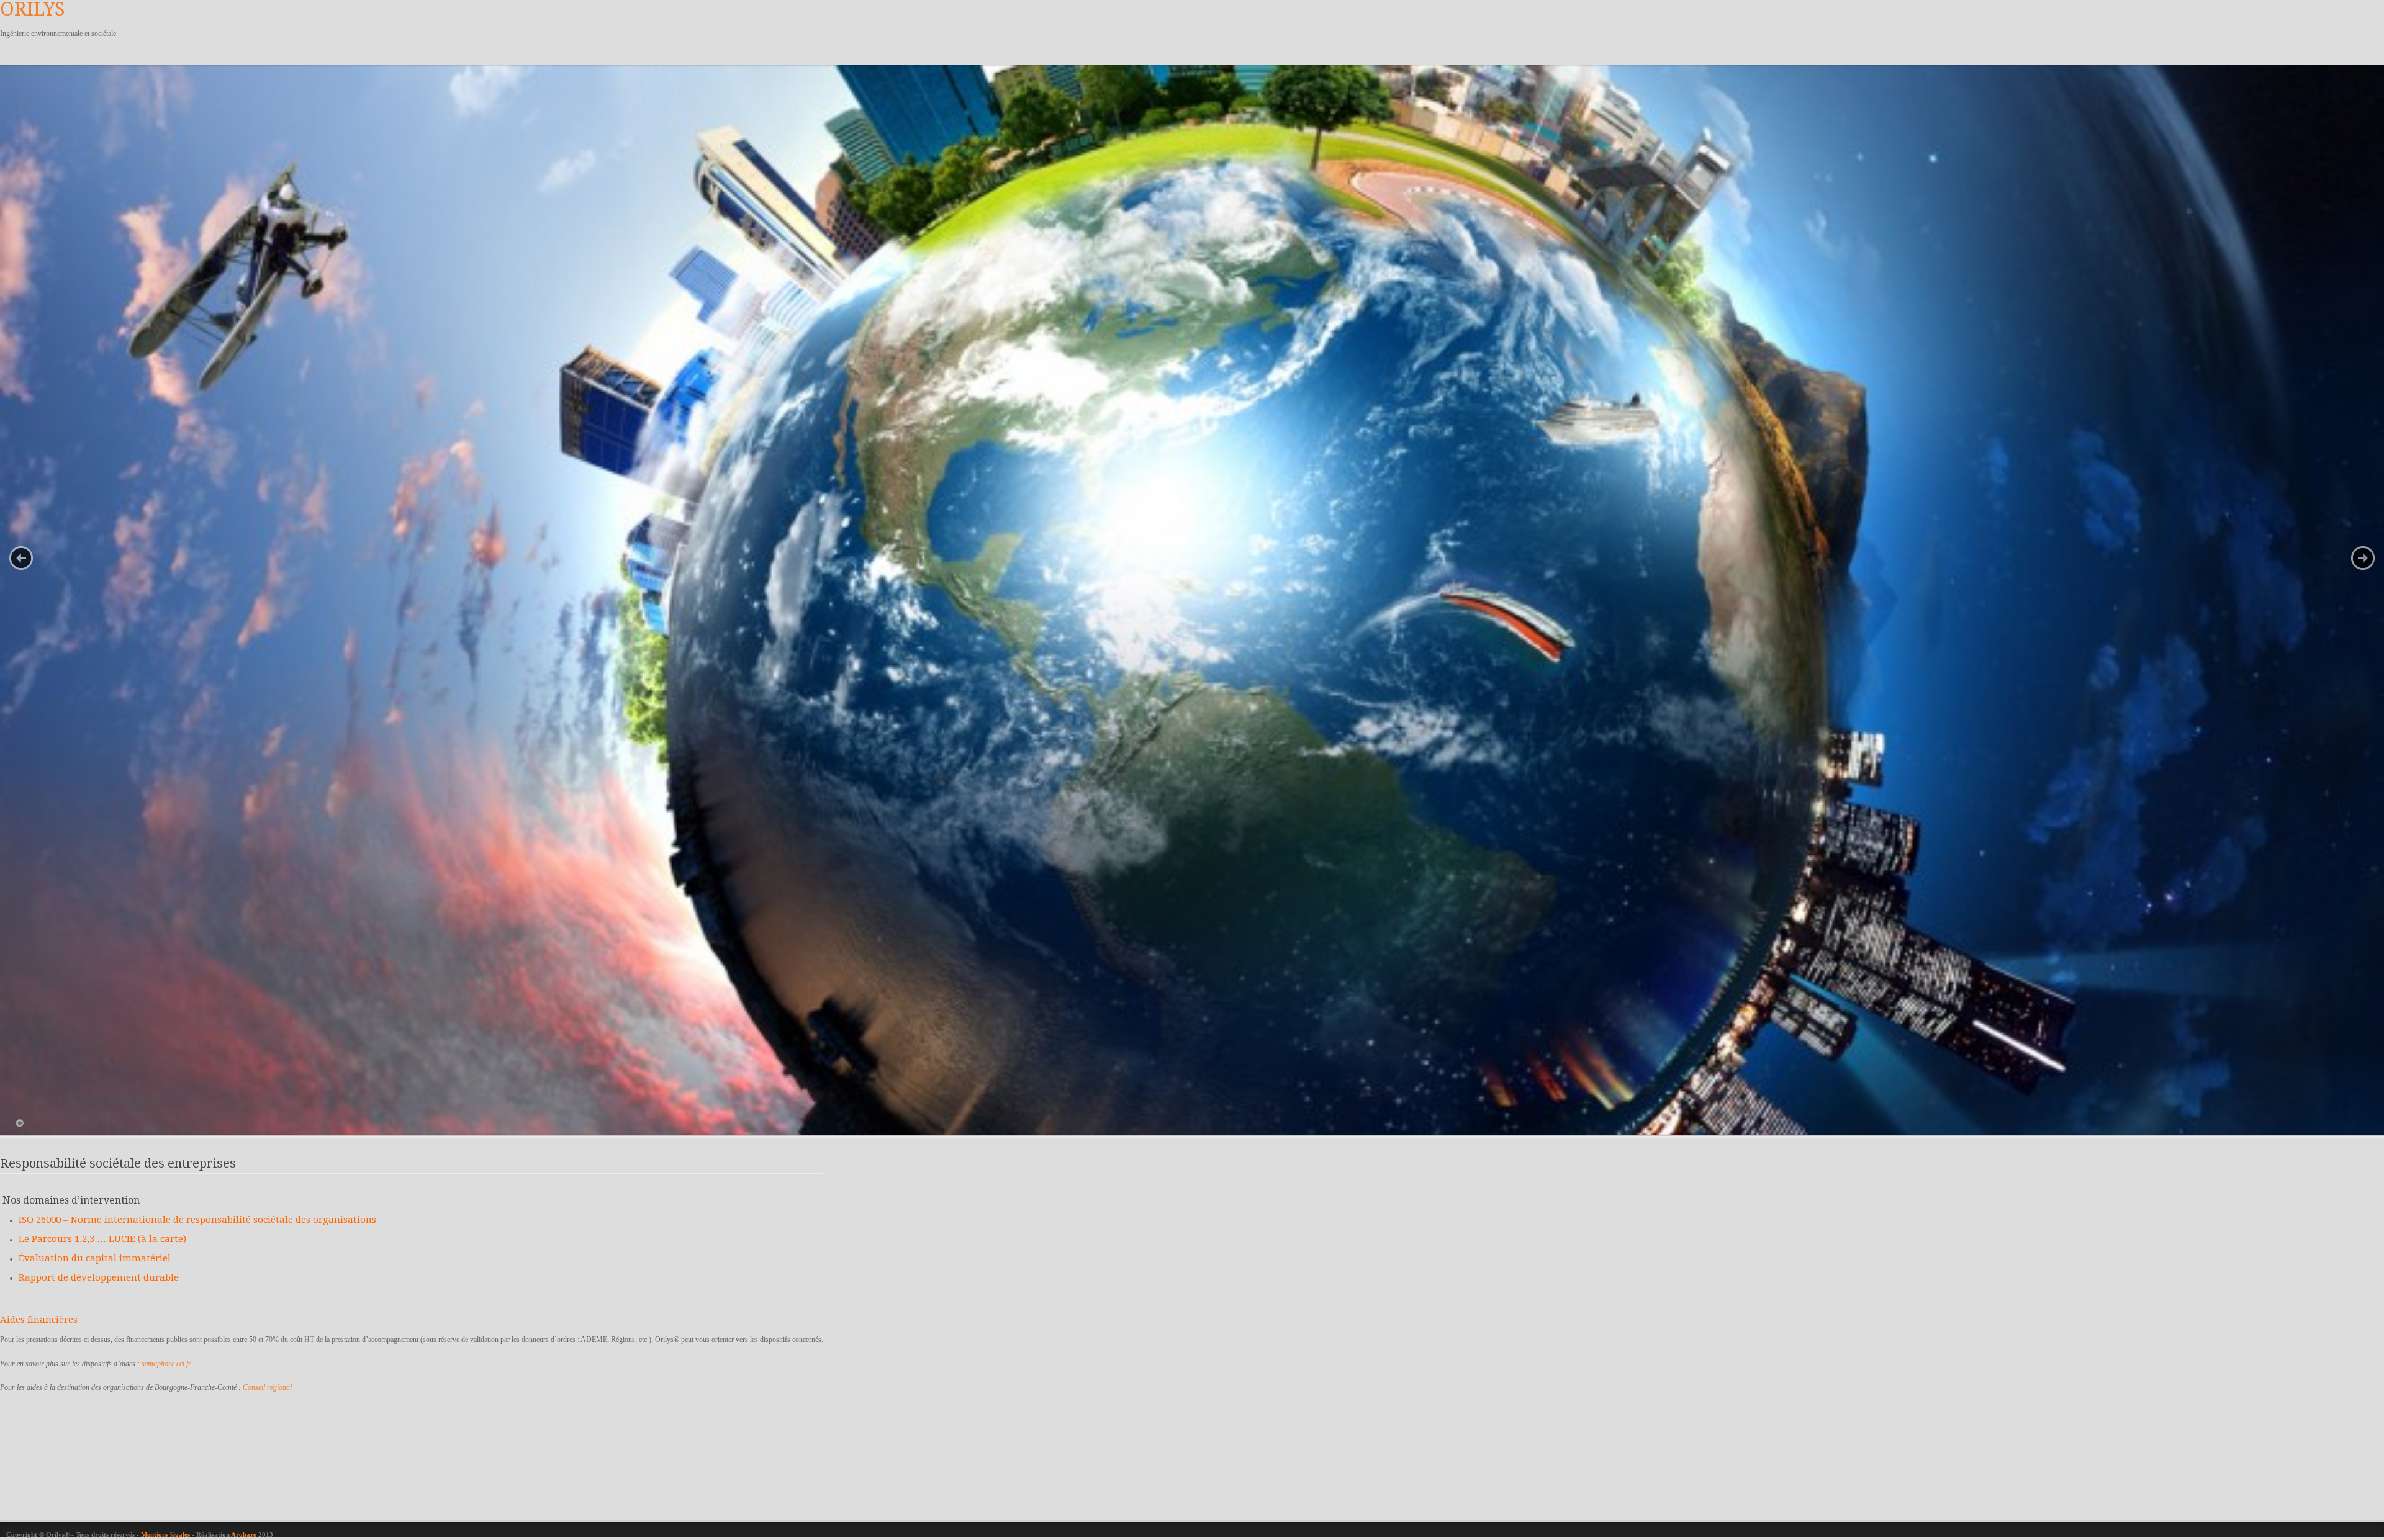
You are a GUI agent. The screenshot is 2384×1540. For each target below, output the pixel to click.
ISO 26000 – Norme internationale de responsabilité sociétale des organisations (197, 1220)
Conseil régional (267, 1387)
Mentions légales (166, 1534)
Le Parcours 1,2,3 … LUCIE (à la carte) (102, 1239)
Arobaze (244, 1534)
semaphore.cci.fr (166, 1364)
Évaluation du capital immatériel (95, 1258)
